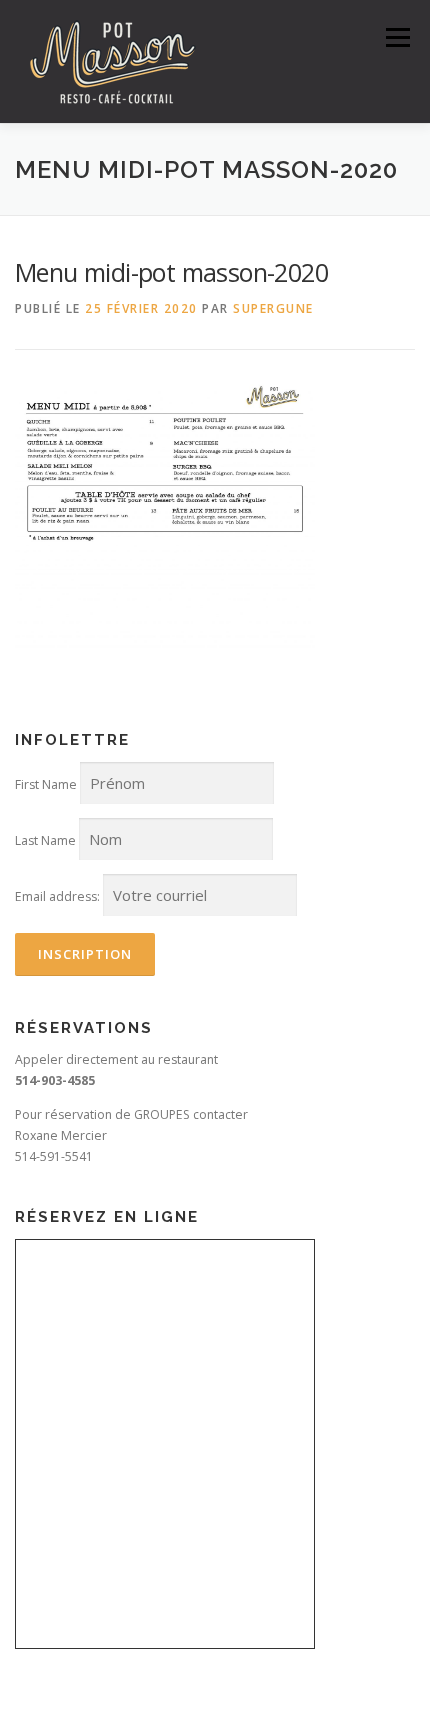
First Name (46, 784)
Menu (396, 37)
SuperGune (273, 308)
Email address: (57, 896)
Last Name (45, 840)
